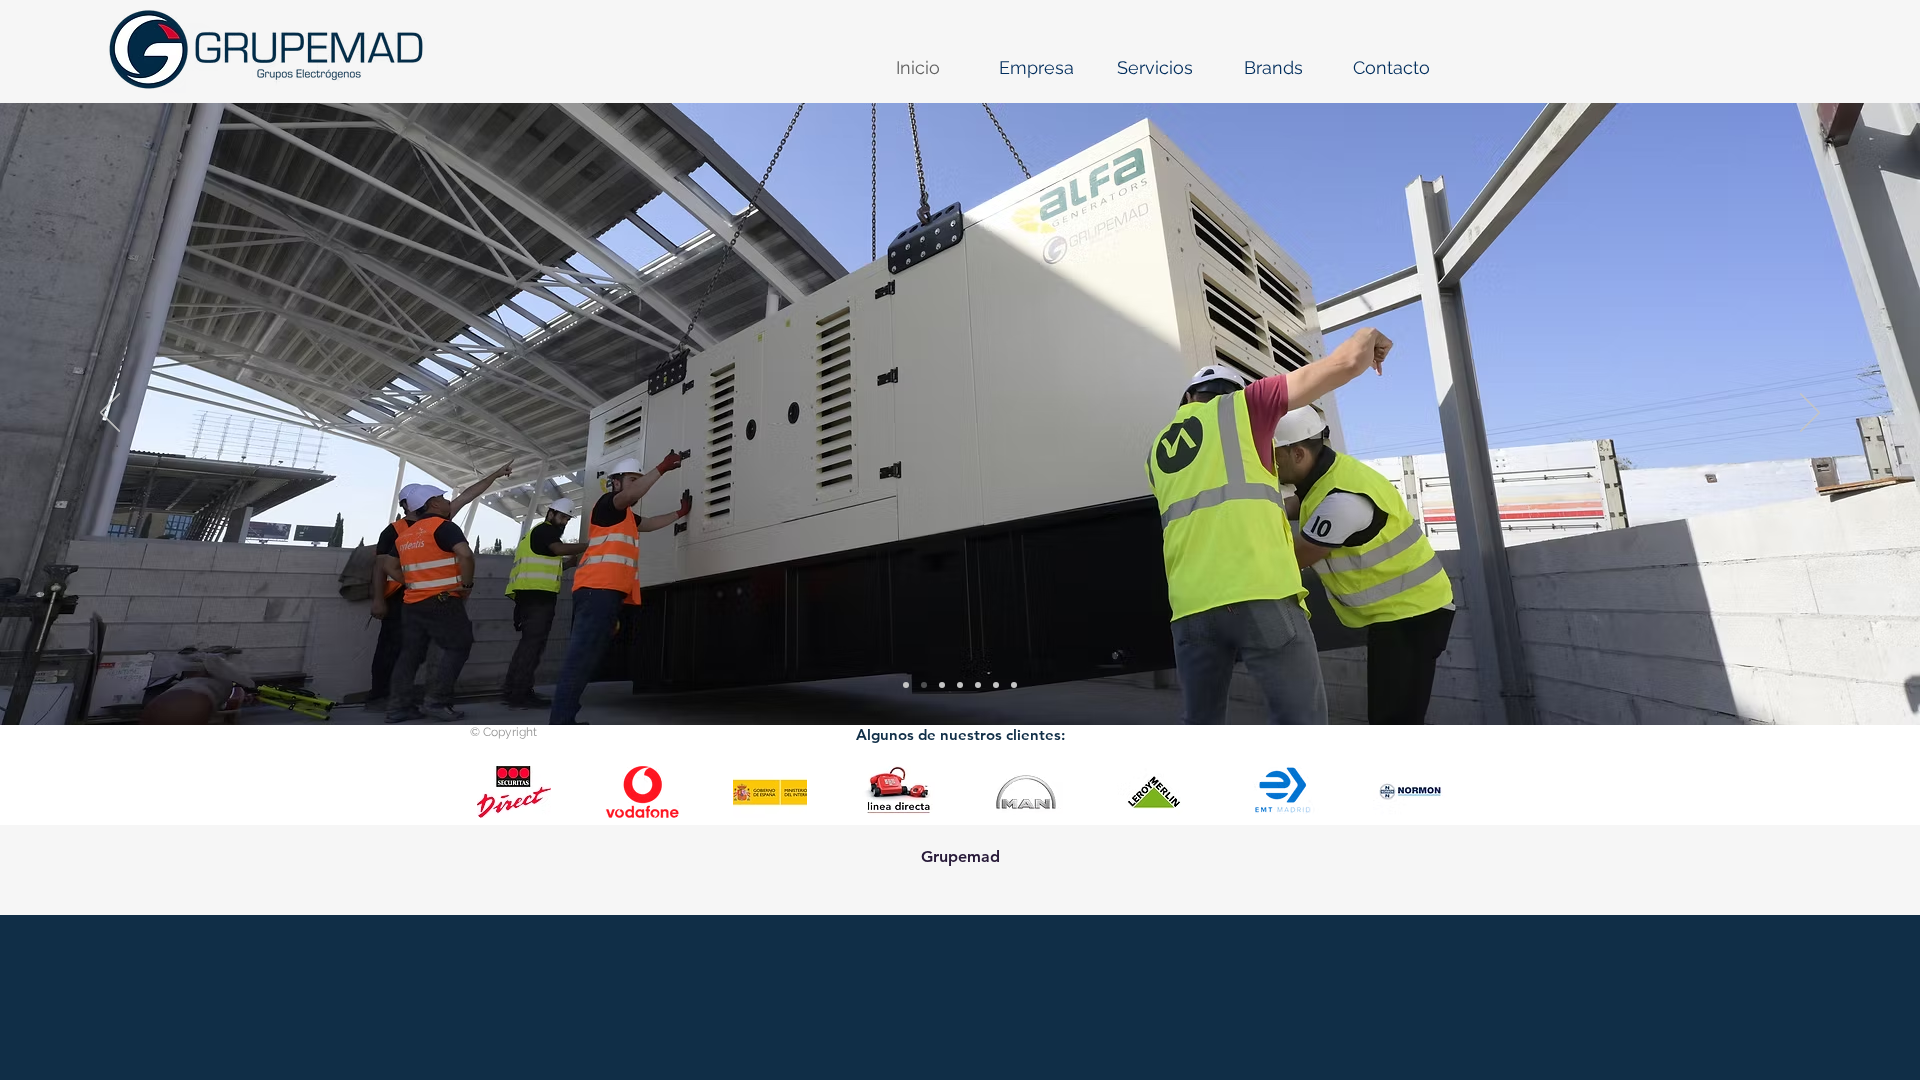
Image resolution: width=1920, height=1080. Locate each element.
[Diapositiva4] (978, 685)
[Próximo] (1810, 414)
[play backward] (495, 792)
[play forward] (1425, 792)
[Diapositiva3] (996, 685)
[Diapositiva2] (942, 685)
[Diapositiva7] (924, 685)
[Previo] (110, 414)
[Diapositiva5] (906, 685)
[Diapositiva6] (1014, 685)
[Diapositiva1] (960, 685)
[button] (1036, 68)
